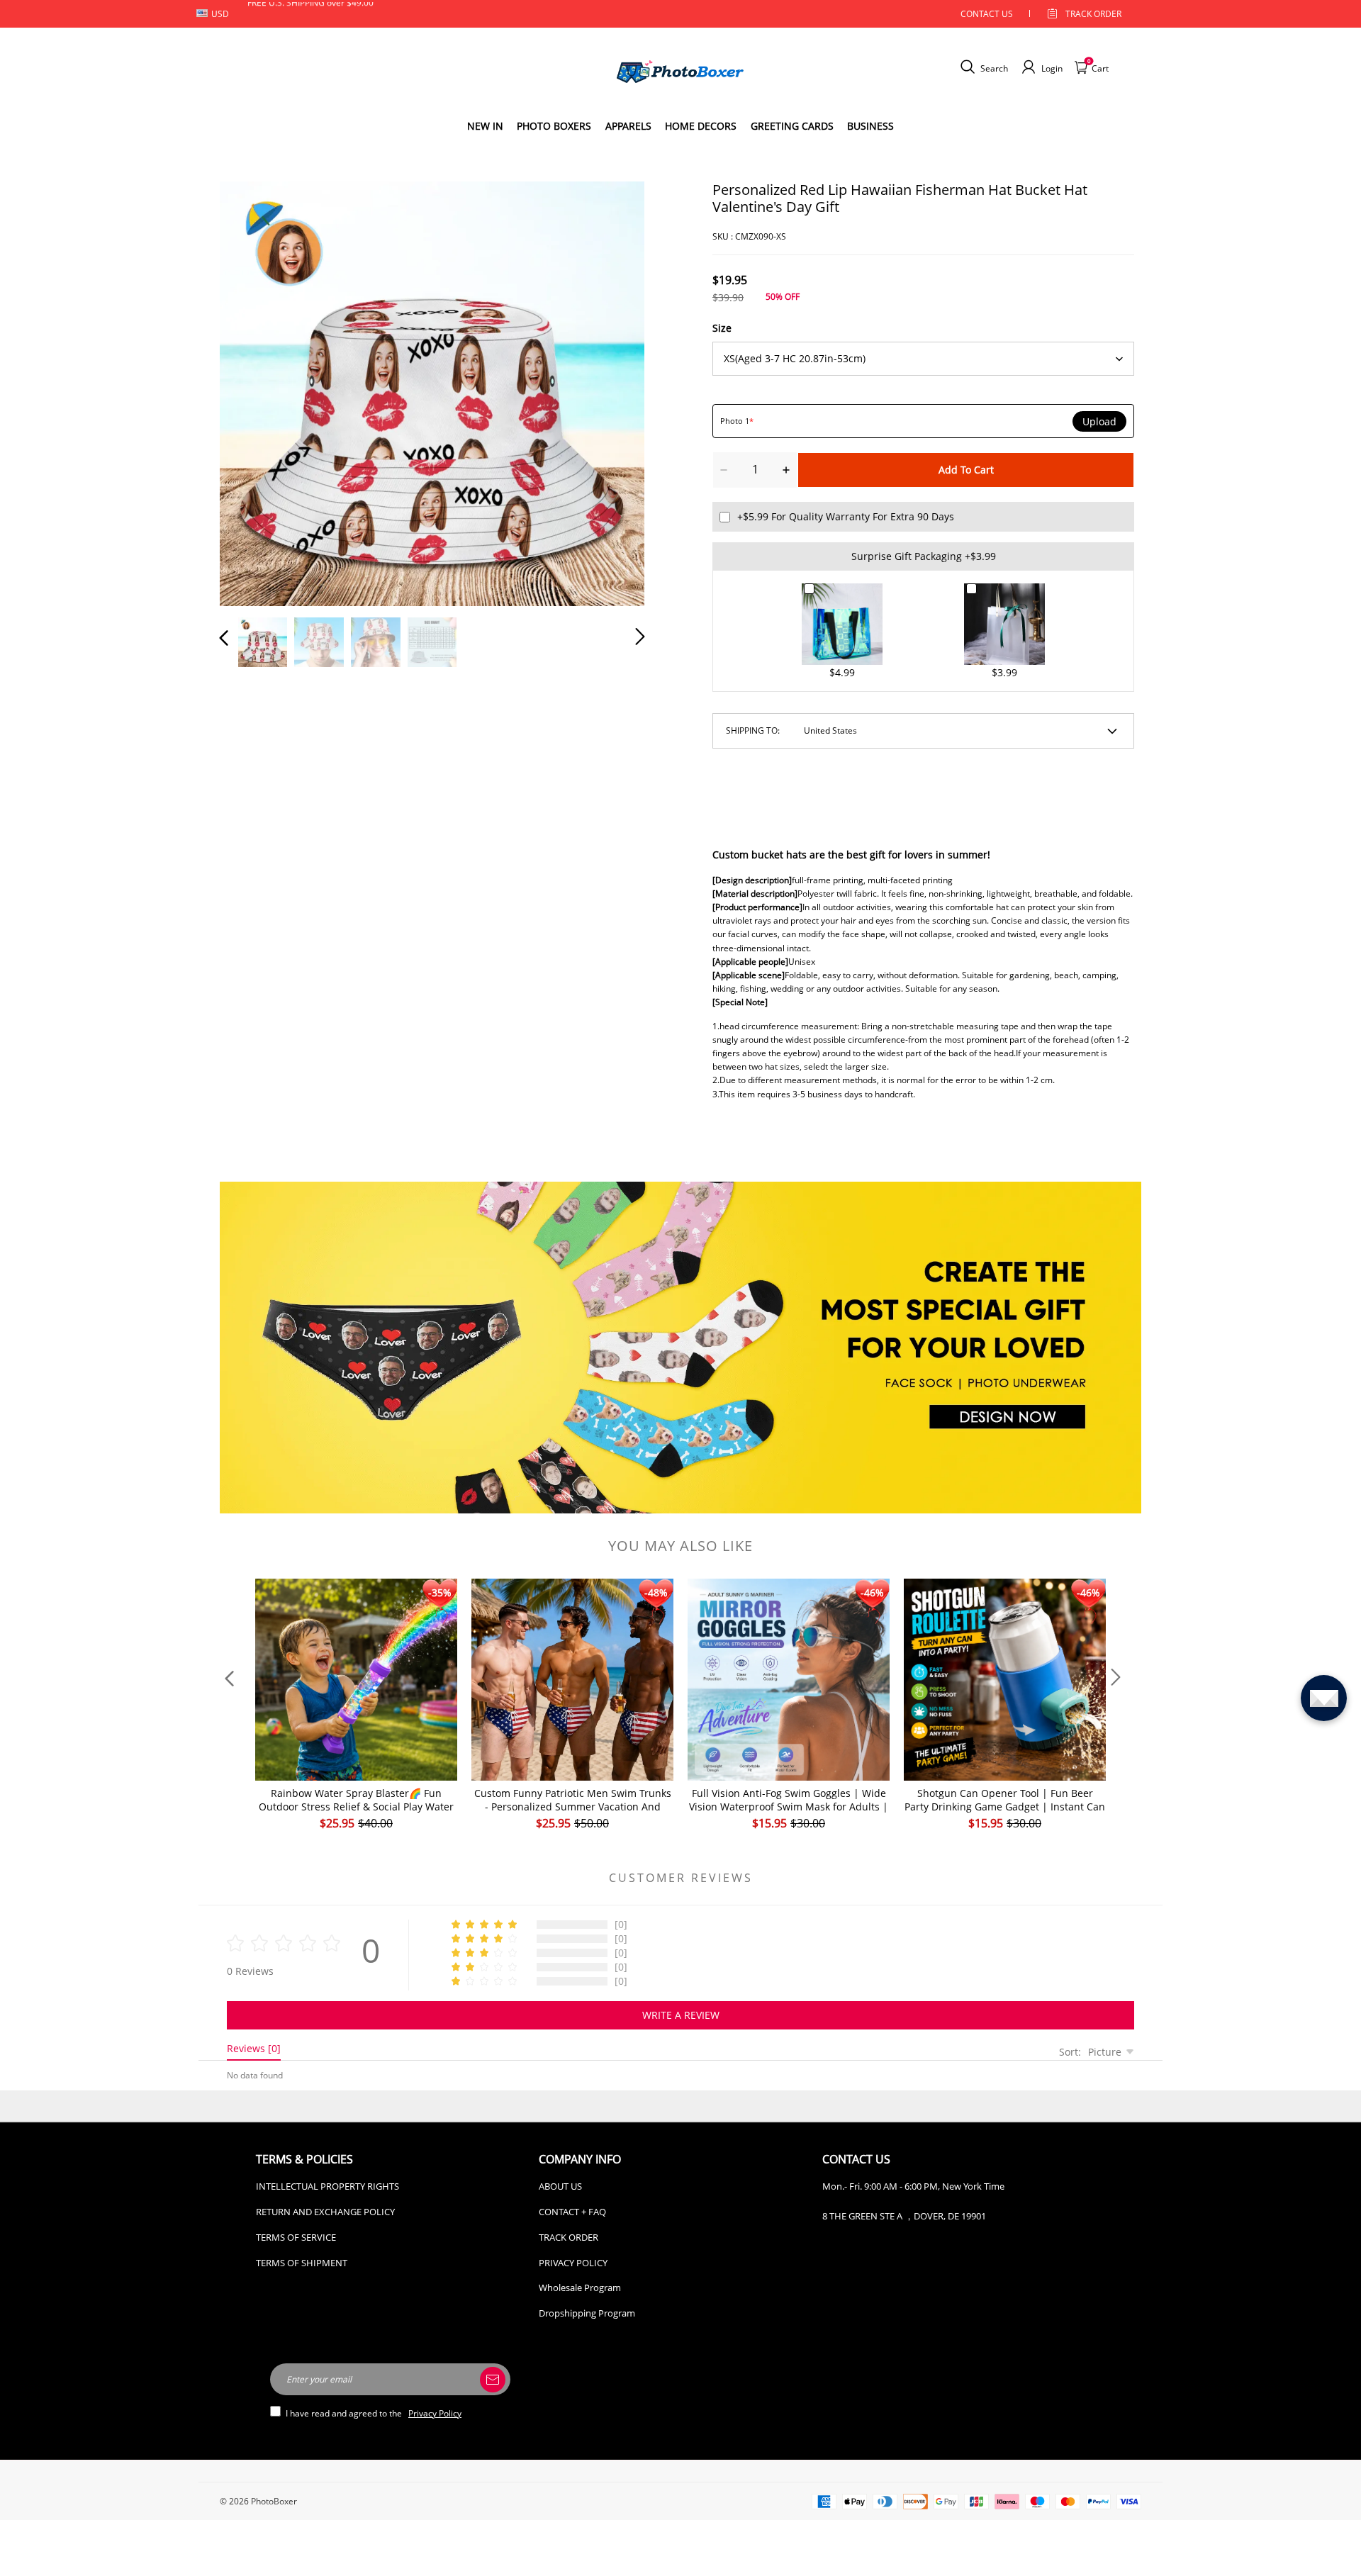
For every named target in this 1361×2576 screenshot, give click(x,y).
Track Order (1093, 14)
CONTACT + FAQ (572, 2212)
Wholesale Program (580, 2287)
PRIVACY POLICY (573, 2263)
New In (485, 126)
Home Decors (701, 126)
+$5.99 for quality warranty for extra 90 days (846, 516)
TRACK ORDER (569, 2237)
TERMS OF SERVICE (296, 2237)
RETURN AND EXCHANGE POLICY (325, 2212)
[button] (252, 391)
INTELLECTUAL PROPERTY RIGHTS (327, 2186)
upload (1099, 422)
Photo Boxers (554, 126)
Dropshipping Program (587, 2313)
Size (722, 328)
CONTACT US (987, 14)
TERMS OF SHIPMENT (302, 2263)
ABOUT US (560, 2186)
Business (870, 126)
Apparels (628, 126)
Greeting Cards (792, 126)
